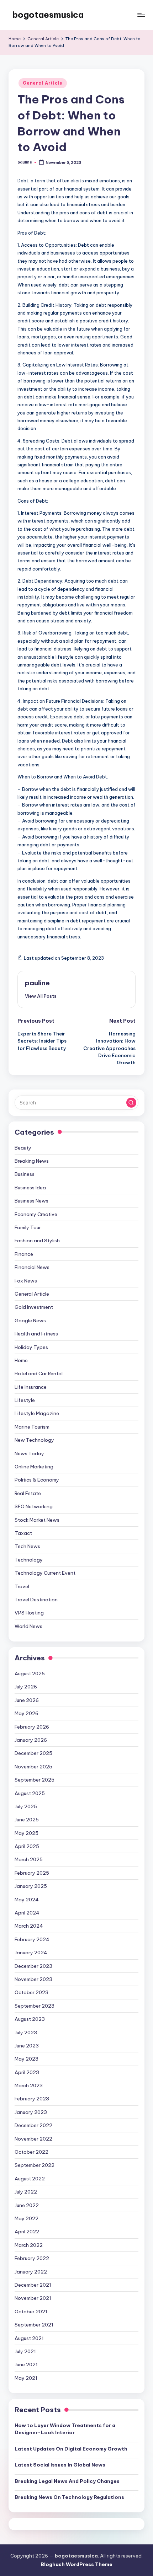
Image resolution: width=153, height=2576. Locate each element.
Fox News (26, 1281)
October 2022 (31, 2152)
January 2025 (31, 1886)
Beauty (23, 1148)
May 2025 (27, 1833)
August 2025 (30, 1793)
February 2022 (32, 2258)
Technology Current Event (45, 1573)
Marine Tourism (32, 1427)
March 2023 (29, 2085)
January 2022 (31, 2272)
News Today (29, 1453)
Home (21, 1360)
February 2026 (32, 1727)
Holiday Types (31, 1347)
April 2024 (27, 1913)
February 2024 (32, 1939)
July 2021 (25, 2351)
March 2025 (29, 1859)
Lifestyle (25, 1400)
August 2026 (30, 1673)
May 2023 (27, 2059)
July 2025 (26, 1806)
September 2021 (34, 2325)
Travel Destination (36, 1600)
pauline (37, 983)
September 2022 (35, 2165)
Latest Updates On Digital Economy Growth (71, 2449)
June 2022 (27, 2205)
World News (28, 1626)
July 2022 (26, 2192)
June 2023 (27, 2046)
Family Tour (28, 1227)
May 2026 (27, 1713)
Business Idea (30, 1188)
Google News (30, 1321)
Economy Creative (36, 1214)
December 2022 (33, 2125)
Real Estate (28, 1493)
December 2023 (33, 1966)
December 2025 (33, 1753)
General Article (43, 83)
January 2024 (31, 1953)
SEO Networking (34, 1506)
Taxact (23, 1533)
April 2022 (27, 2232)
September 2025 (35, 1780)
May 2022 (27, 2218)
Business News (31, 1201)
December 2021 (33, 2285)
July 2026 (26, 1687)
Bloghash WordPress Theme (76, 2564)
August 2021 (29, 2338)
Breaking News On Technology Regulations (69, 2497)
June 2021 (26, 2365)
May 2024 (27, 1900)
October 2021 (31, 2312)
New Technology (34, 1440)
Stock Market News (37, 1520)
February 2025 (32, 1873)
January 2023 (31, 2112)
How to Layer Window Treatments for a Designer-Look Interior (65, 2429)
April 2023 (27, 2072)
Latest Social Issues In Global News (60, 2465)
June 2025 (27, 1820)
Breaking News (32, 1161)
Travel (22, 1586)
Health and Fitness (36, 1334)
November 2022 (33, 2139)
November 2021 (33, 2298)
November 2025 (33, 1767)
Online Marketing (34, 1467)
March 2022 (29, 2245)
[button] (41, 996)
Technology (29, 1560)
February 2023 (32, 2099)
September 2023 (35, 2006)
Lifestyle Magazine (37, 1413)
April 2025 (27, 1846)
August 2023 (30, 2019)
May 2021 (26, 2378)
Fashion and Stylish (37, 1241)
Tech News (27, 1546)
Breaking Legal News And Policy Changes (67, 2481)
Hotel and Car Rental (39, 1373)
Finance (24, 1254)
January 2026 (31, 1740)
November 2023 (33, 1979)
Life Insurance (31, 1387)
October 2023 (31, 1992)
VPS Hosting (29, 1613)
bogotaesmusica (48, 15)
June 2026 (27, 1700)
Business (25, 1174)
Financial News (32, 1267)
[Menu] (141, 15)
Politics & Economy (37, 1480)
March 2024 (29, 1926)
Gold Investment (34, 1307)
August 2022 (30, 2179)
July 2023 (26, 2033)
